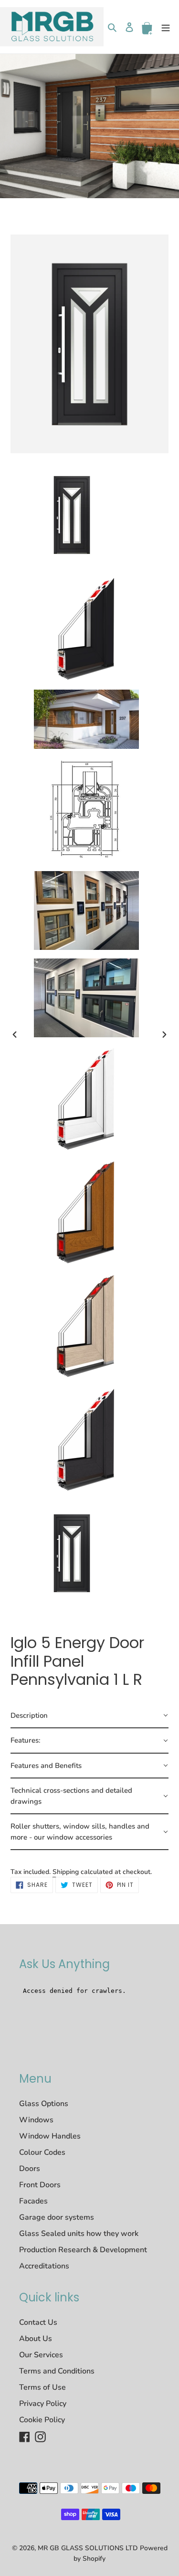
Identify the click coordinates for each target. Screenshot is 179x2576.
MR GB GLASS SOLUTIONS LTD (88, 2548)
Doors (30, 2169)
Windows (36, 2120)
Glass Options (44, 2104)
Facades (33, 2201)
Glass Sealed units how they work (79, 2234)
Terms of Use (42, 2387)
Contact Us (38, 2322)
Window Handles (50, 2136)
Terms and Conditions (57, 2371)
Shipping (66, 1872)
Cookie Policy (42, 2420)
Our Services (41, 2355)
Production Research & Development (83, 2250)
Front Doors (40, 2185)
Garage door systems (57, 2217)
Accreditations (44, 2266)
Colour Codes (42, 2152)
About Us (36, 2339)
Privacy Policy (43, 2404)
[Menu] (166, 27)
